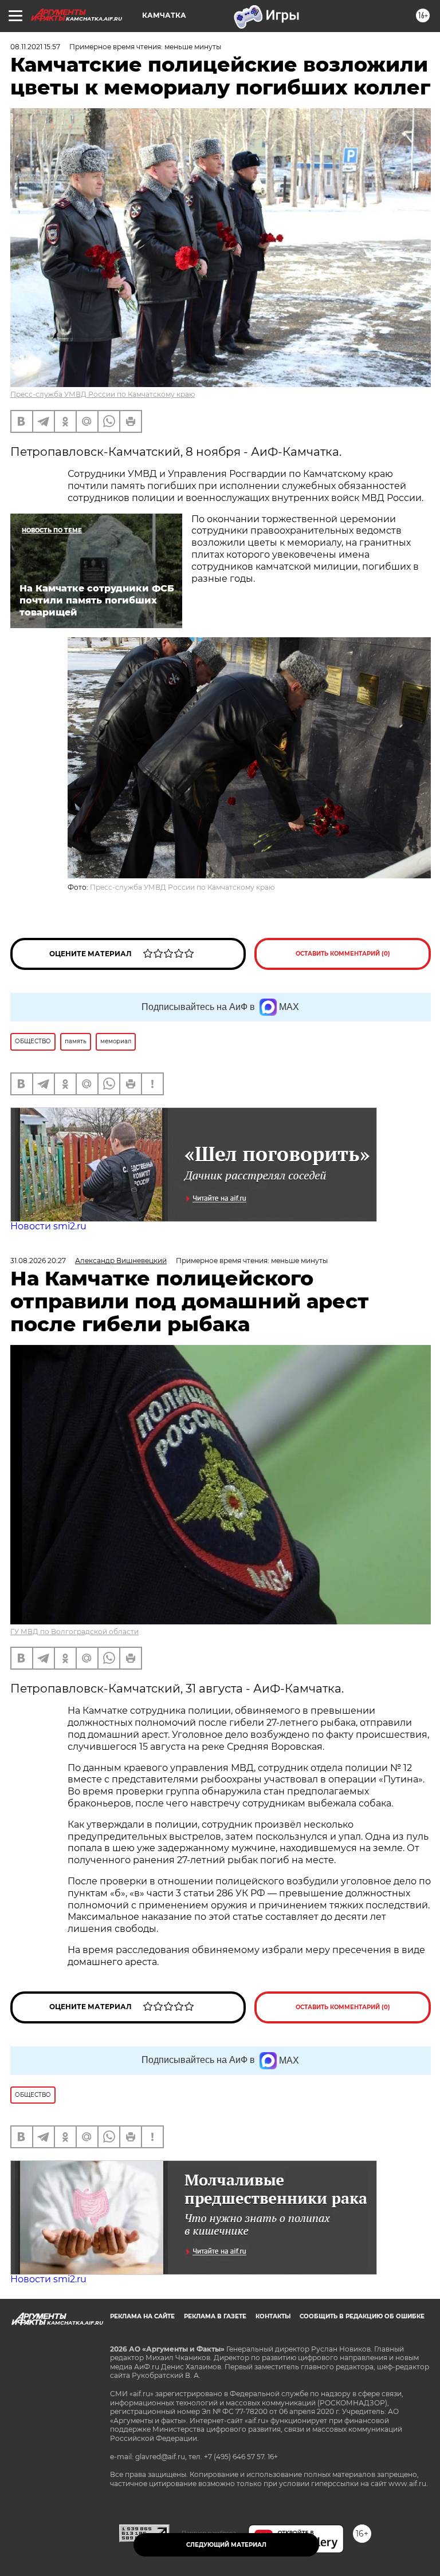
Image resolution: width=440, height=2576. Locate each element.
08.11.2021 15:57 (35, 47)
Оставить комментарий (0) (343, 954)
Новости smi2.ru (48, 1226)
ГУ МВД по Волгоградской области (74, 1632)
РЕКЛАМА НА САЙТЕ (142, 2316)
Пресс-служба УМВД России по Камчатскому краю (103, 394)
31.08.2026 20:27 (38, 1261)
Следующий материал (226, 2545)
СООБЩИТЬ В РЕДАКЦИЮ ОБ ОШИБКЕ (362, 2316)
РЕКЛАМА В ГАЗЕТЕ (215, 2316)
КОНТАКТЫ (273, 2316)
